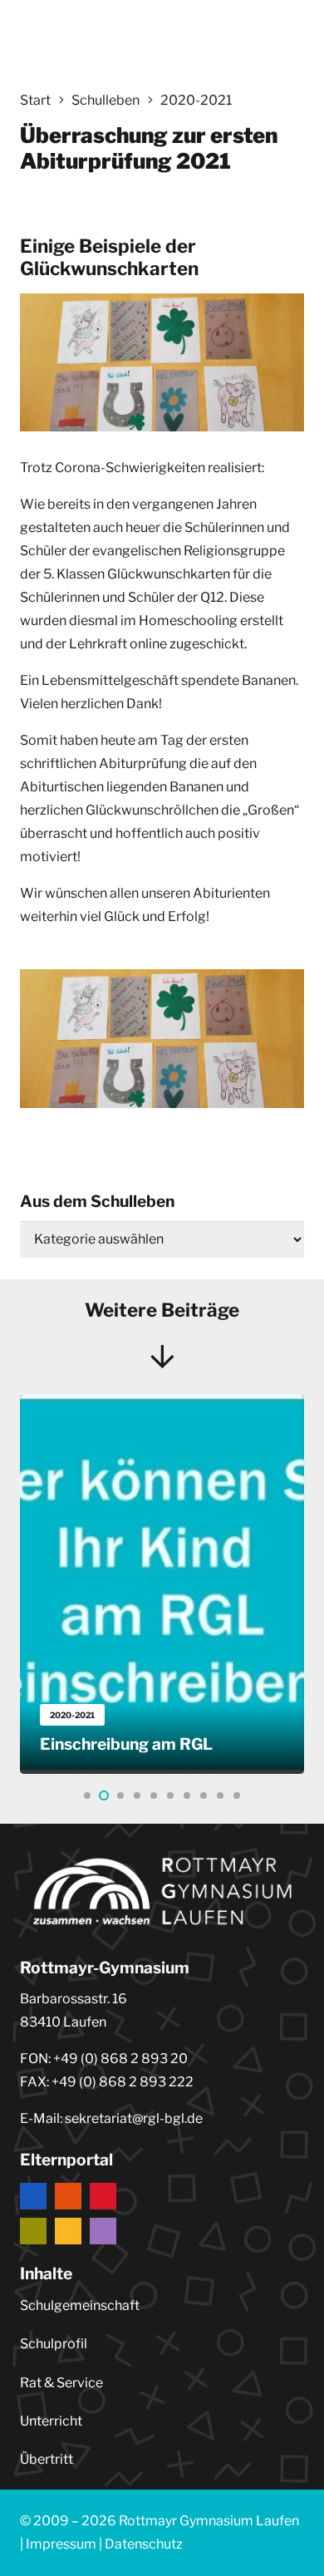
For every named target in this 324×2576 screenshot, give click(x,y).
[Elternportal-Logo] (162, 2214)
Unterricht (51, 2421)
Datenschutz (144, 2544)
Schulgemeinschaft (80, 2305)
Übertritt (47, 2459)
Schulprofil (54, 2344)
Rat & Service (61, 2383)
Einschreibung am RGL (126, 1744)
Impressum (61, 2544)
